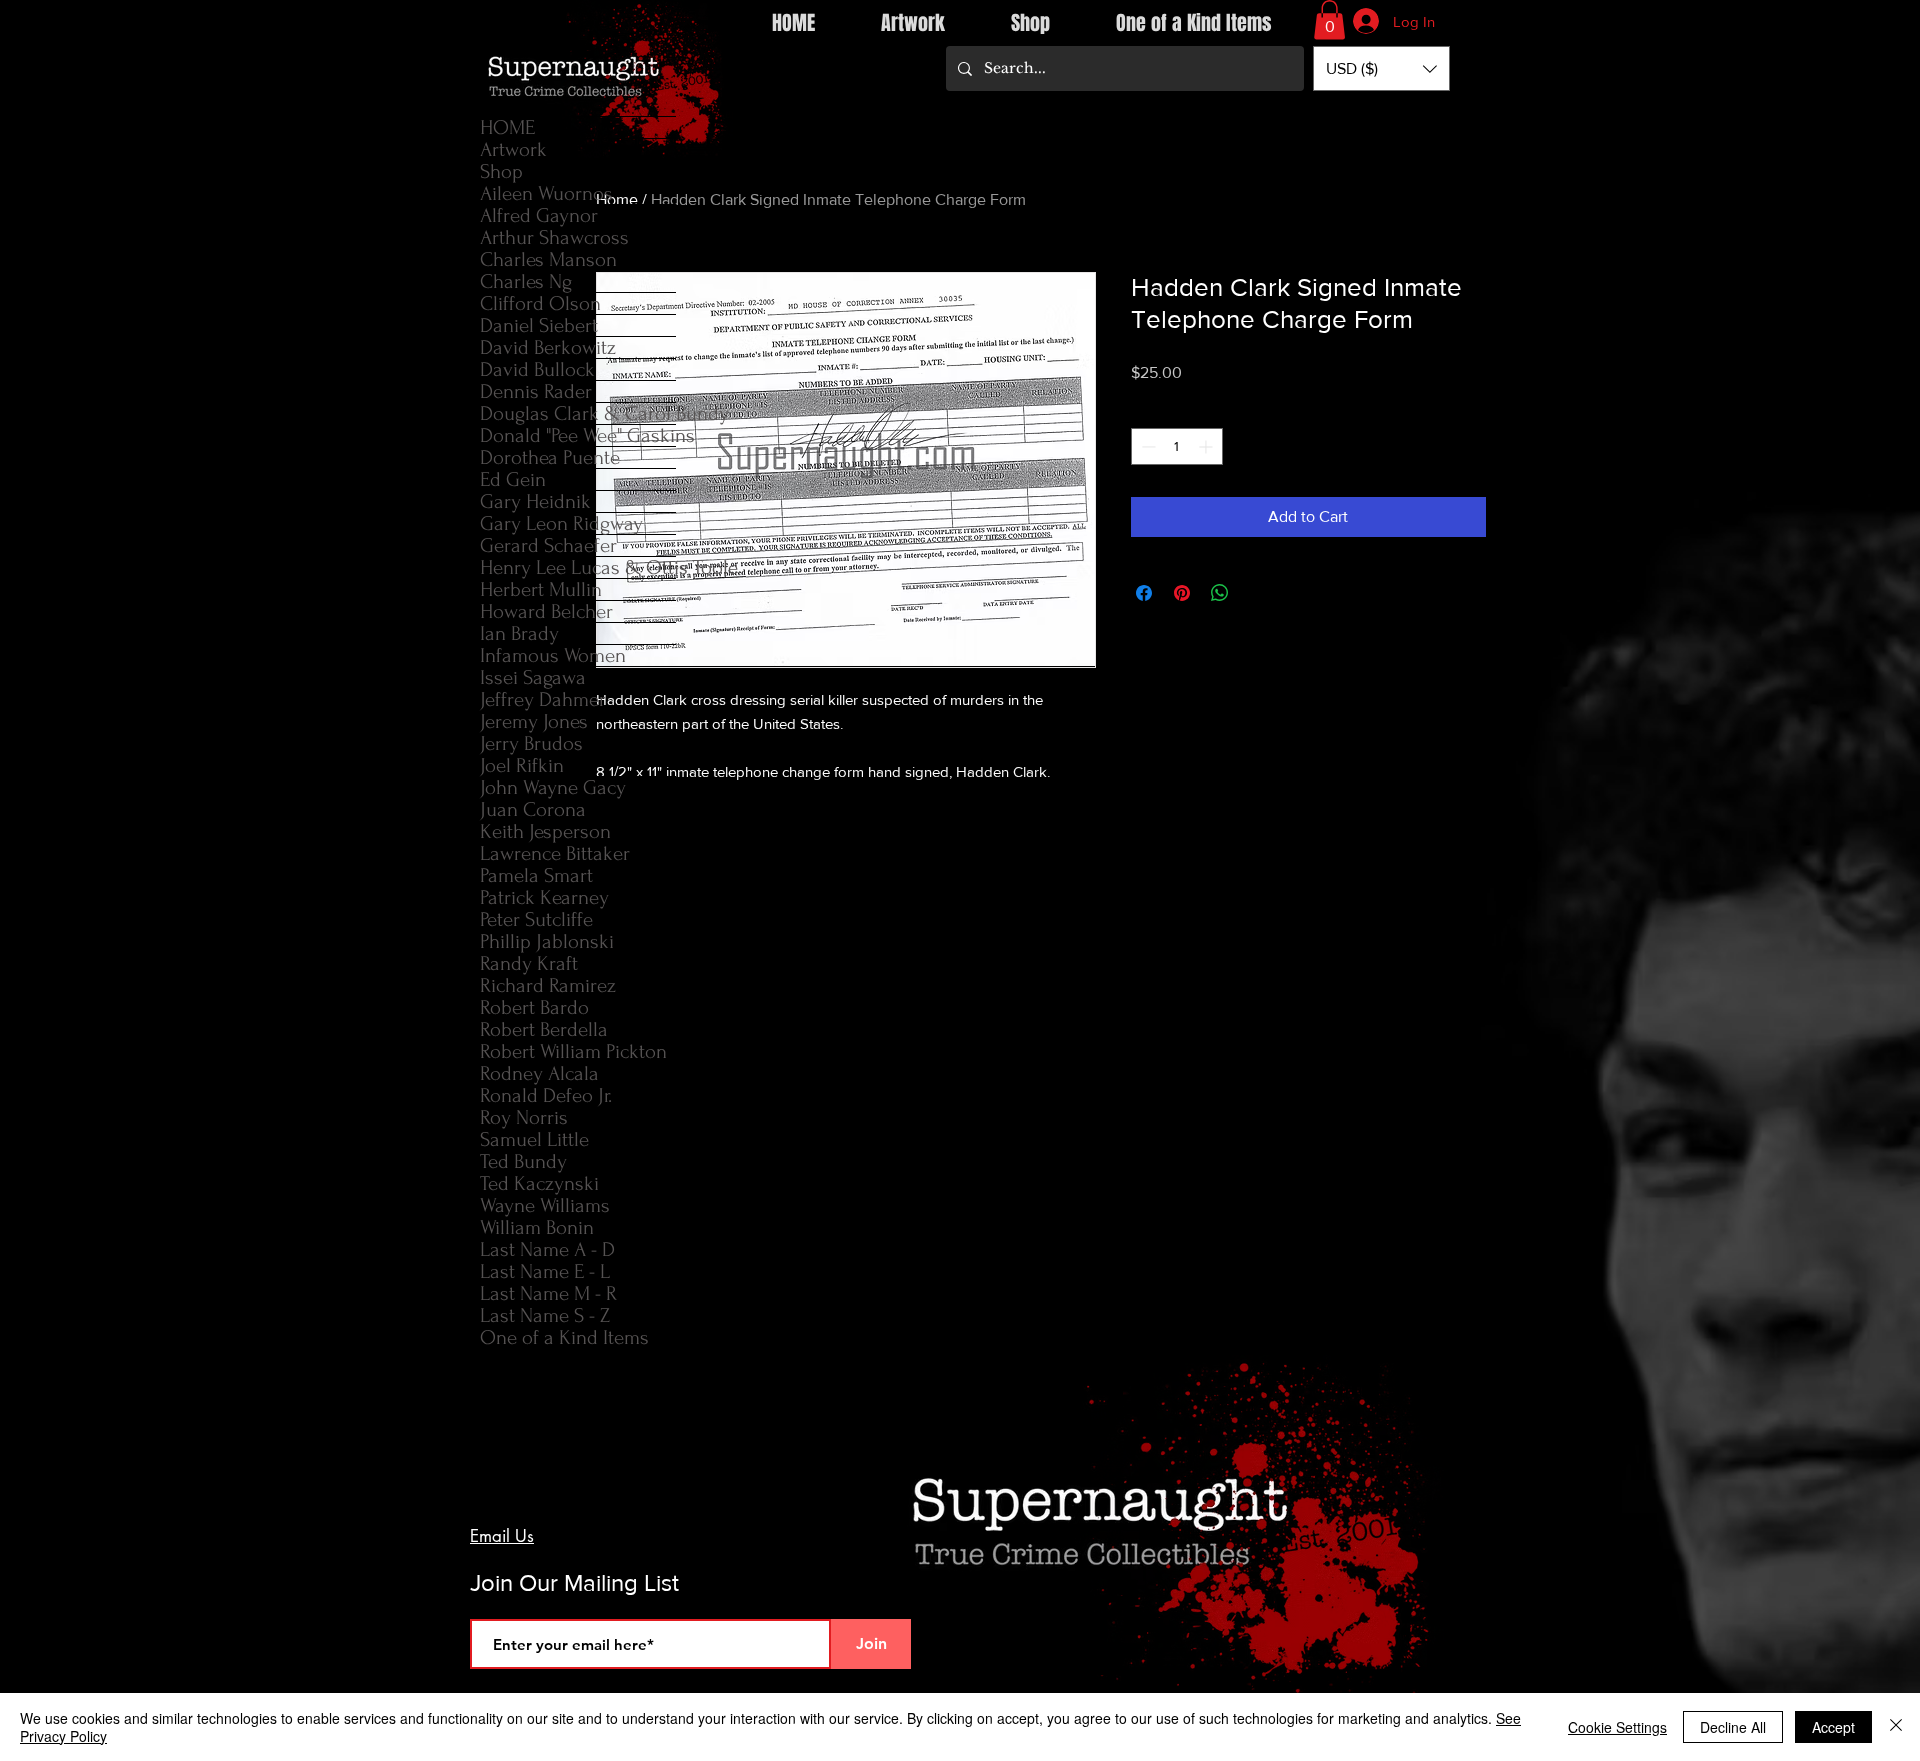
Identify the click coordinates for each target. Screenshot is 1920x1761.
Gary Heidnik (535, 501)
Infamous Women (553, 655)
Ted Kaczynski (539, 1183)
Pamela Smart (536, 875)
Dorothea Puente (550, 457)
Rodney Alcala (539, 1073)
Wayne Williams (545, 1205)
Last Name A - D (547, 1249)
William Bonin (537, 1227)
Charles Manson (548, 259)
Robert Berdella (544, 1029)
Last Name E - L (545, 1271)
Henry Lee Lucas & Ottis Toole (578, 567)
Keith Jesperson (545, 831)
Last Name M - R (548, 1293)
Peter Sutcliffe (536, 919)
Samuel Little (534, 1139)
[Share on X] (1258, 593)
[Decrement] (1146, 446)
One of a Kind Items (564, 1337)
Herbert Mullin (541, 589)
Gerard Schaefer (548, 545)
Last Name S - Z (545, 1315)
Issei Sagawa (533, 677)
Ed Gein (513, 479)
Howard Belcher (546, 611)
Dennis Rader (536, 391)
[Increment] (1207, 446)
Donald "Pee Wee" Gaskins (578, 435)
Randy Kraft (529, 963)
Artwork (513, 149)
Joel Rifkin (522, 765)
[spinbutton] (1177, 446)
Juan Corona (533, 809)
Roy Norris (524, 1117)
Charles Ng (526, 281)
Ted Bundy (523, 1161)
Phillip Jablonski (547, 941)
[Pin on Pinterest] (1182, 593)
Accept (1833, 1727)
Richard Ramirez (548, 985)
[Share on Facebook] (1144, 593)
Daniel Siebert (539, 325)
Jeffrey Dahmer (543, 699)
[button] (1329, 19)
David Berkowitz (548, 347)
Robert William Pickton (573, 1051)
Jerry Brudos (531, 743)
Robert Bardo (534, 1007)
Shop (501, 171)
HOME (507, 127)
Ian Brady (519, 633)
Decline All (1733, 1727)
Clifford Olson (540, 303)
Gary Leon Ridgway (561, 523)
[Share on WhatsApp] (1220, 593)
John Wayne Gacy (553, 787)
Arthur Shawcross (554, 237)
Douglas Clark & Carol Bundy (578, 413)
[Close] (1896, 1727)
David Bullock (537, 369)
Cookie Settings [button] (1617, 1727)
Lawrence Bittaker (555, 853)
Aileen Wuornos (546, 193)
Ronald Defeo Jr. (546, 1095)
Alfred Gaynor (539, 215)
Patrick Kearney (544, 897)
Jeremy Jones (534, 721)
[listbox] (1381, 68)
